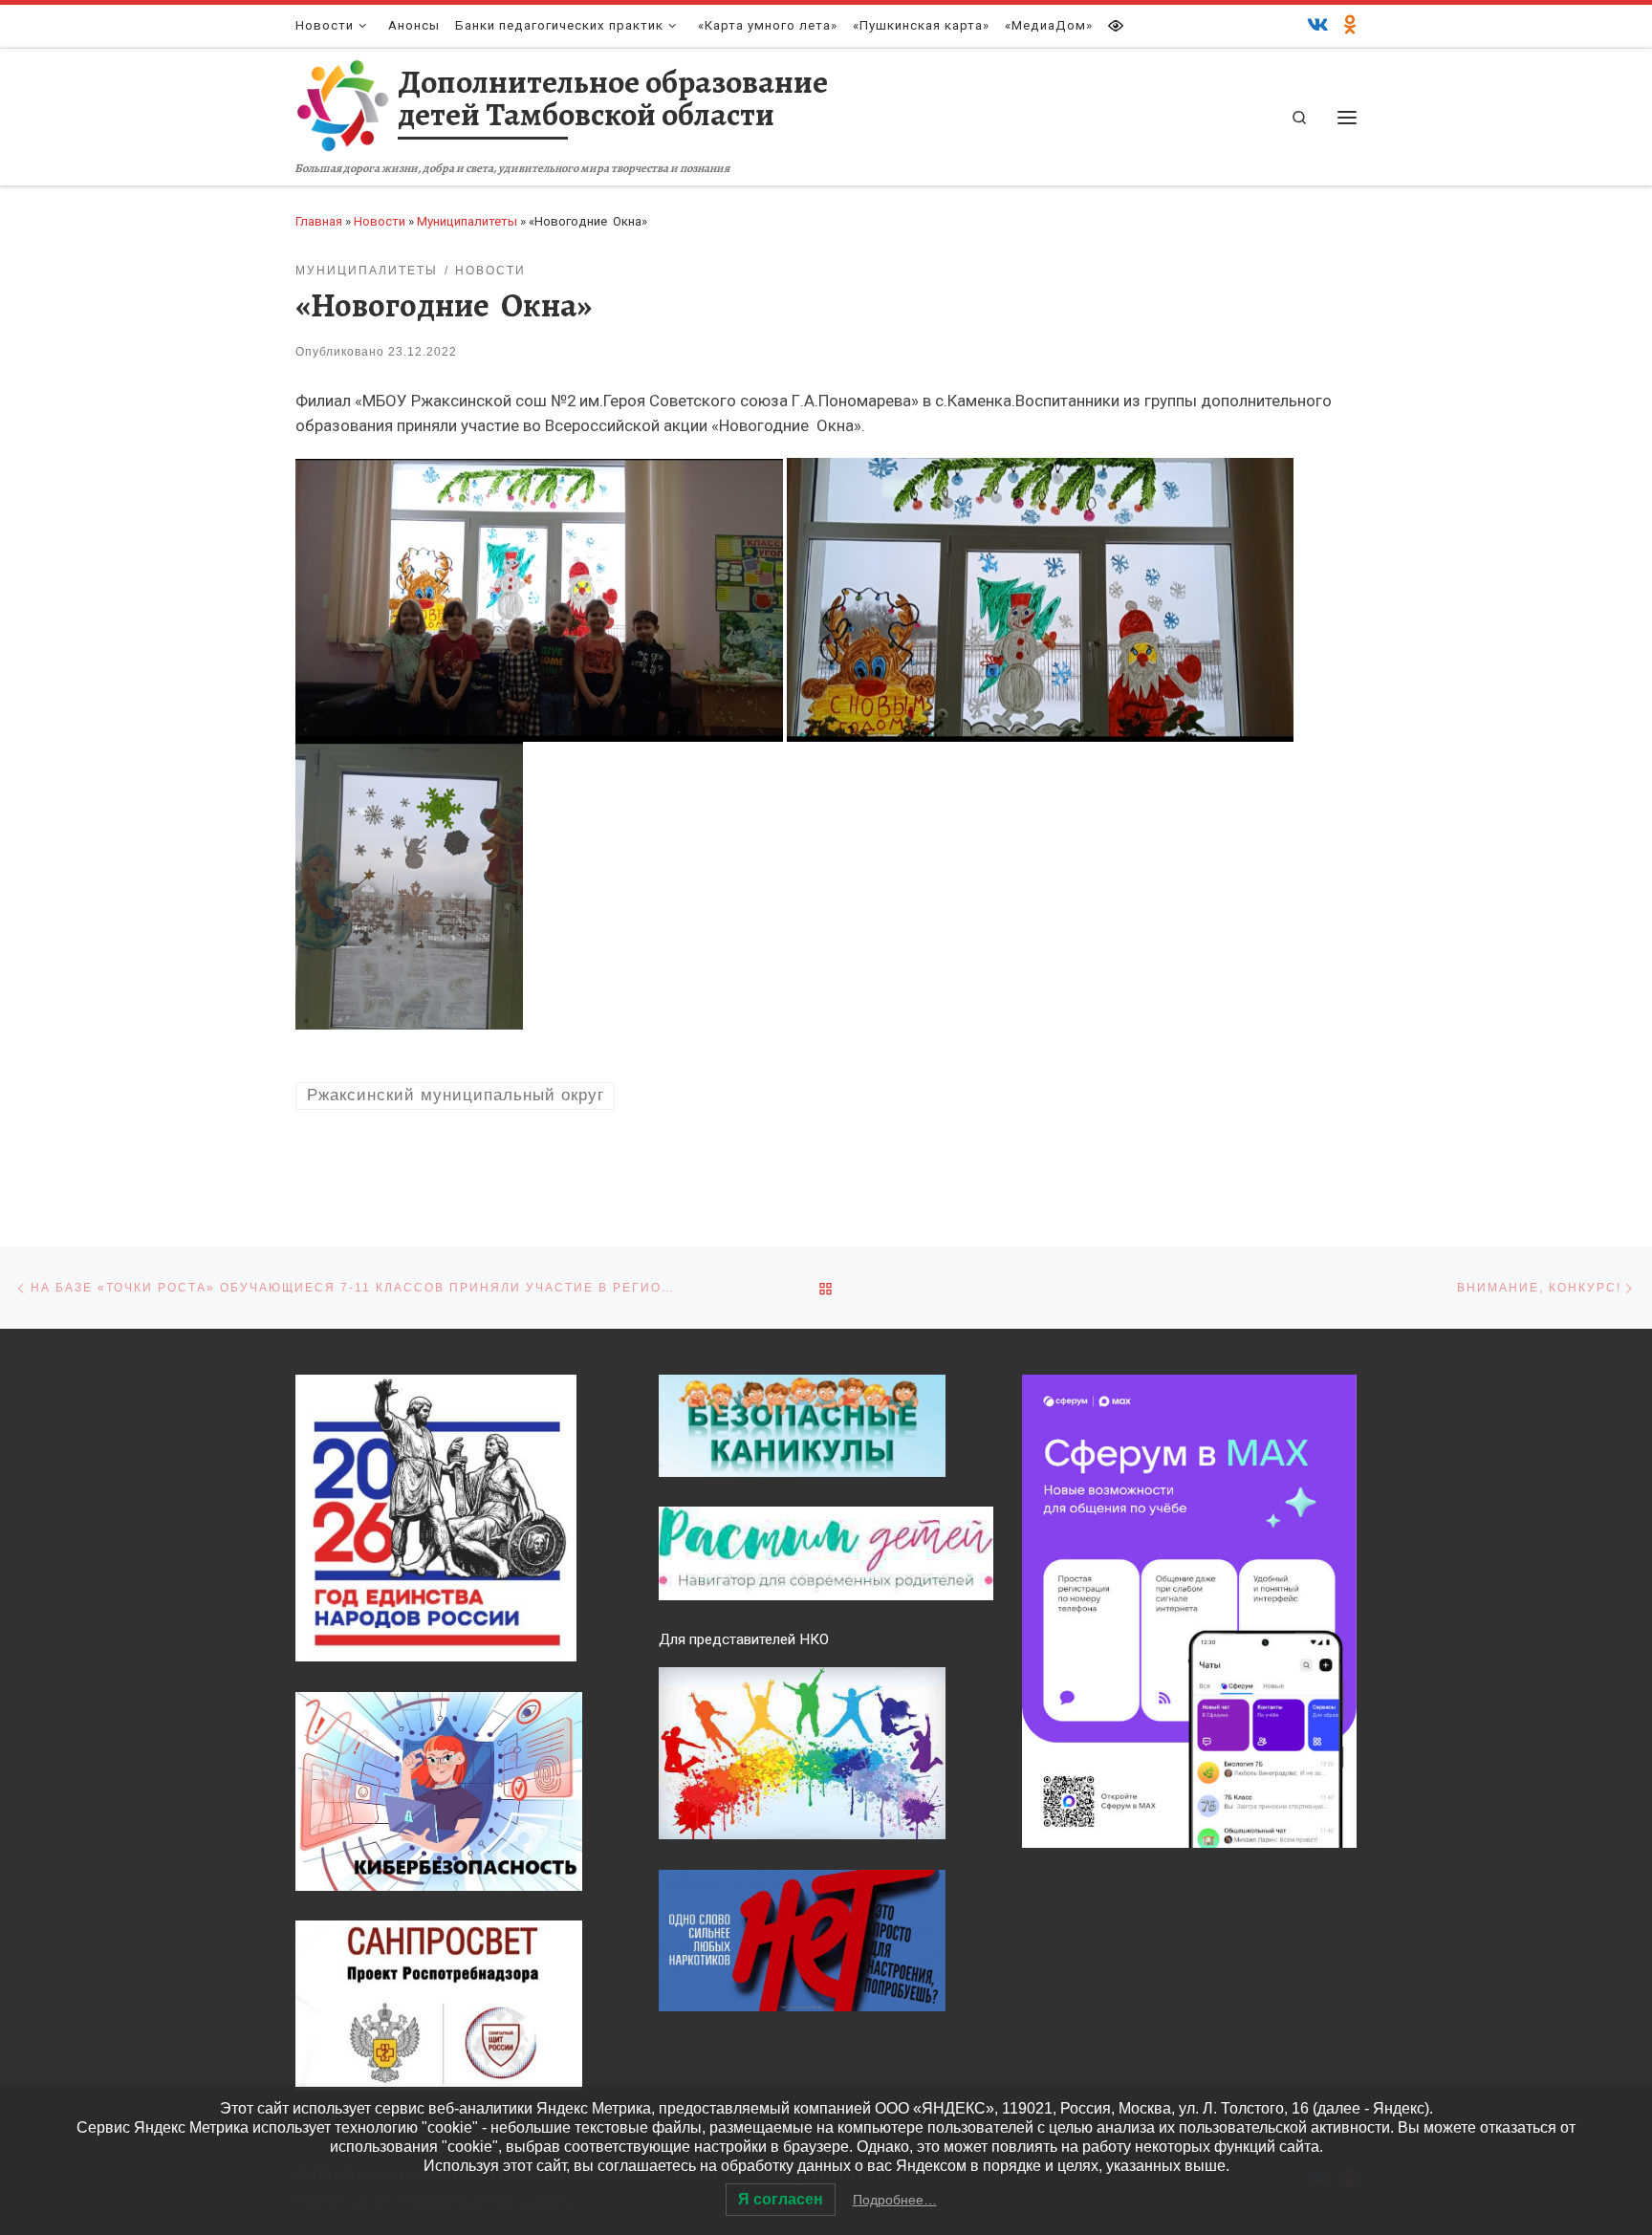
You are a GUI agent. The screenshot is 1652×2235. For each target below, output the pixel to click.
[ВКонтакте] (1318, 26)
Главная (319, 221)
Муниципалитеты (467, 221)
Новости (380, 221)
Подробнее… (895, 2200)
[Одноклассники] (1350, 26)
